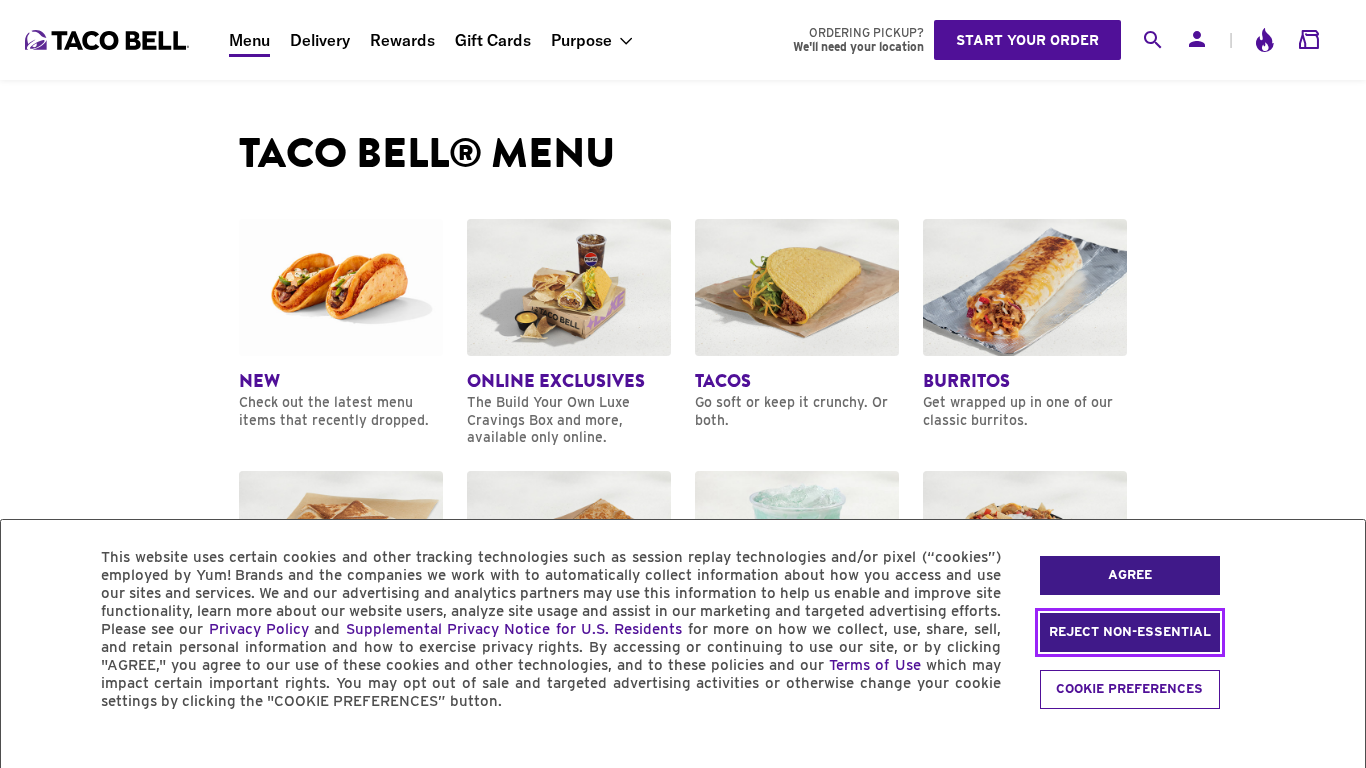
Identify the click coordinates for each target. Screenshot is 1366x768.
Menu (249, 40)
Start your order (1027, 40)
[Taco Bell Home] (109, 40)
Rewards (402, 40)
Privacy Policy (259, 629)
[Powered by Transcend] (33, 746)
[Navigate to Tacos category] (797, 324)
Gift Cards (493, 40)
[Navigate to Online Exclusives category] (569, 332)
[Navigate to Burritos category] (1025, 324)
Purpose (581, 40)
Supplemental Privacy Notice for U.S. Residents (514, 629)
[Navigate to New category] (341, 324)
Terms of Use (874, 665)
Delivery (320, 40)
